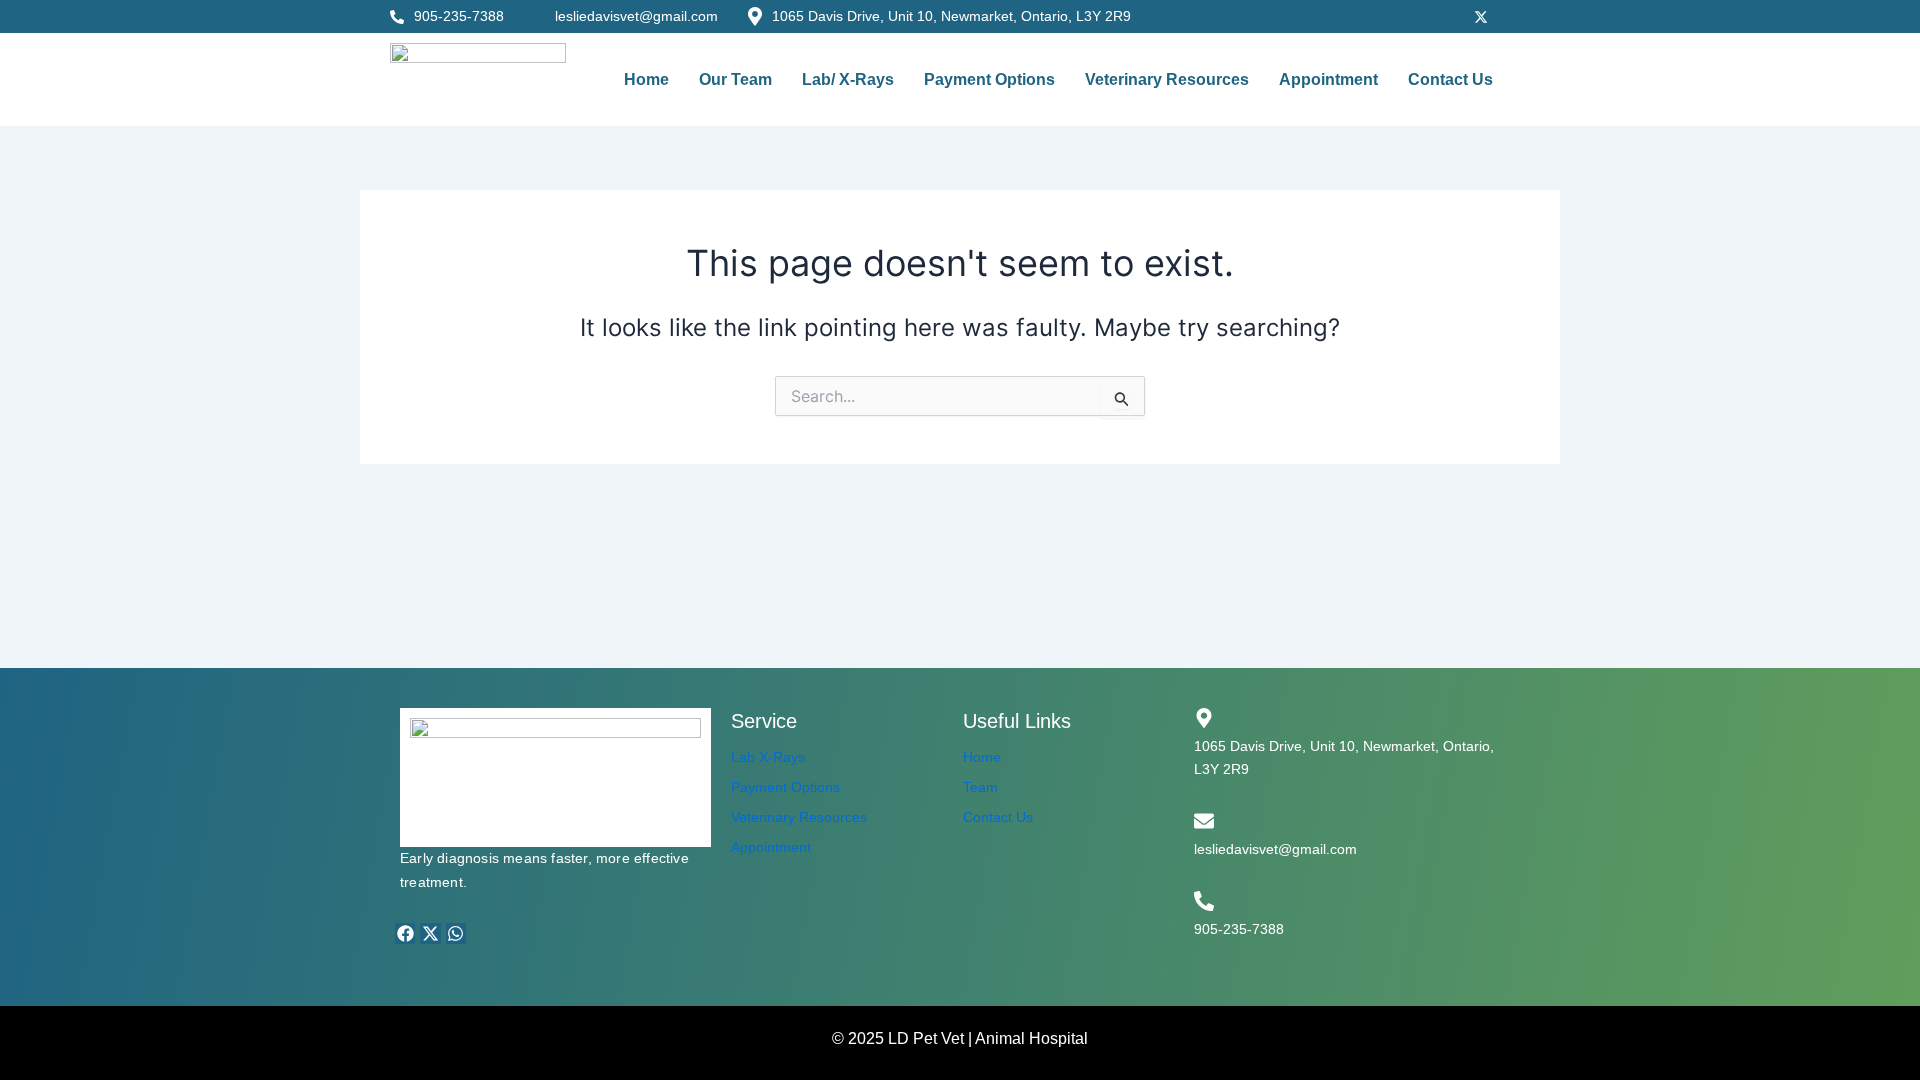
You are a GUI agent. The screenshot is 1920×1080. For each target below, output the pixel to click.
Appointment (1328, 79)
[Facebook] (1395, 15)
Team (980, 787)
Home (646, 79)
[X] (1481, 15)
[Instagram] (1437, 15)
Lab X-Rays (768, 757)
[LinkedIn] (1524, 15)
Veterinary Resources (1167, 79)
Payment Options (989, 79)
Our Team (735, 79)
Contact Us (1450, 79)
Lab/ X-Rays (848, 79)
